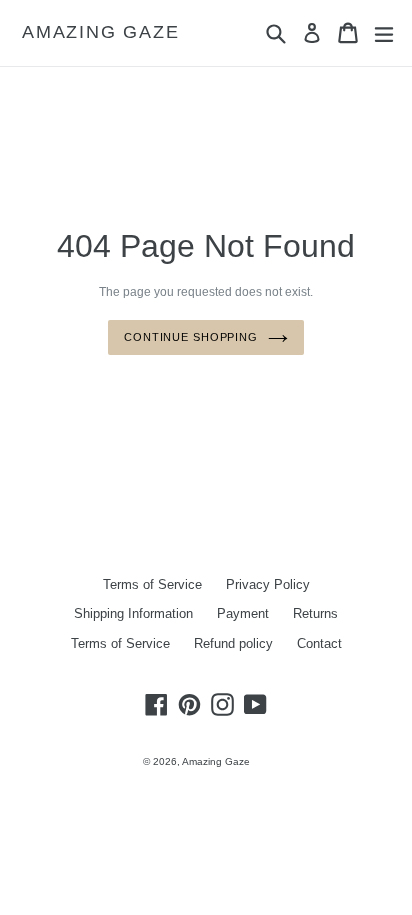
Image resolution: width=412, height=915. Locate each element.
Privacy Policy (268, 584)
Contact (319, 643)
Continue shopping (191, 337)
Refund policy (233, 643)
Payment (243, 613)
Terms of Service (152, 584)
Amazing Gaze (101, 32)
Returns (315, 613)
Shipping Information (133, 613)
